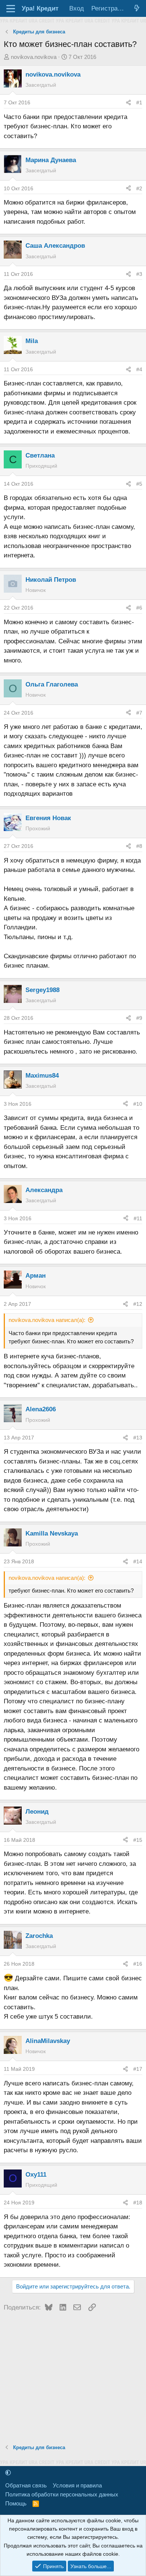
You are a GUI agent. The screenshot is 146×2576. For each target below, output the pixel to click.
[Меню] (11, 9)
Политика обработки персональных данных (62, 2494)
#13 (138, 1438)
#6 (139, 608)
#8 (139, 846)
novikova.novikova (34, 57)
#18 (138, 2203)
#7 (139, 713)
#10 (138, 1104)
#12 (138, 1304)
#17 (138, 2069)
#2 (139, 188)
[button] (8, 2473)
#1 (139, 102)
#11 (138, 1218)
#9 (139, 1018)
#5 (139, 484)
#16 (138, 1964)
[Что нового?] (137, 8)
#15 (138, 1840)
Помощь (16, 2503)
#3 (139, 274)
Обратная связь (26, 2485)
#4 (139, 369)
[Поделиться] (128, 102)
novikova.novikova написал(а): (47, 1320)
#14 (138, 1561)
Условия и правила (77, 2485)
